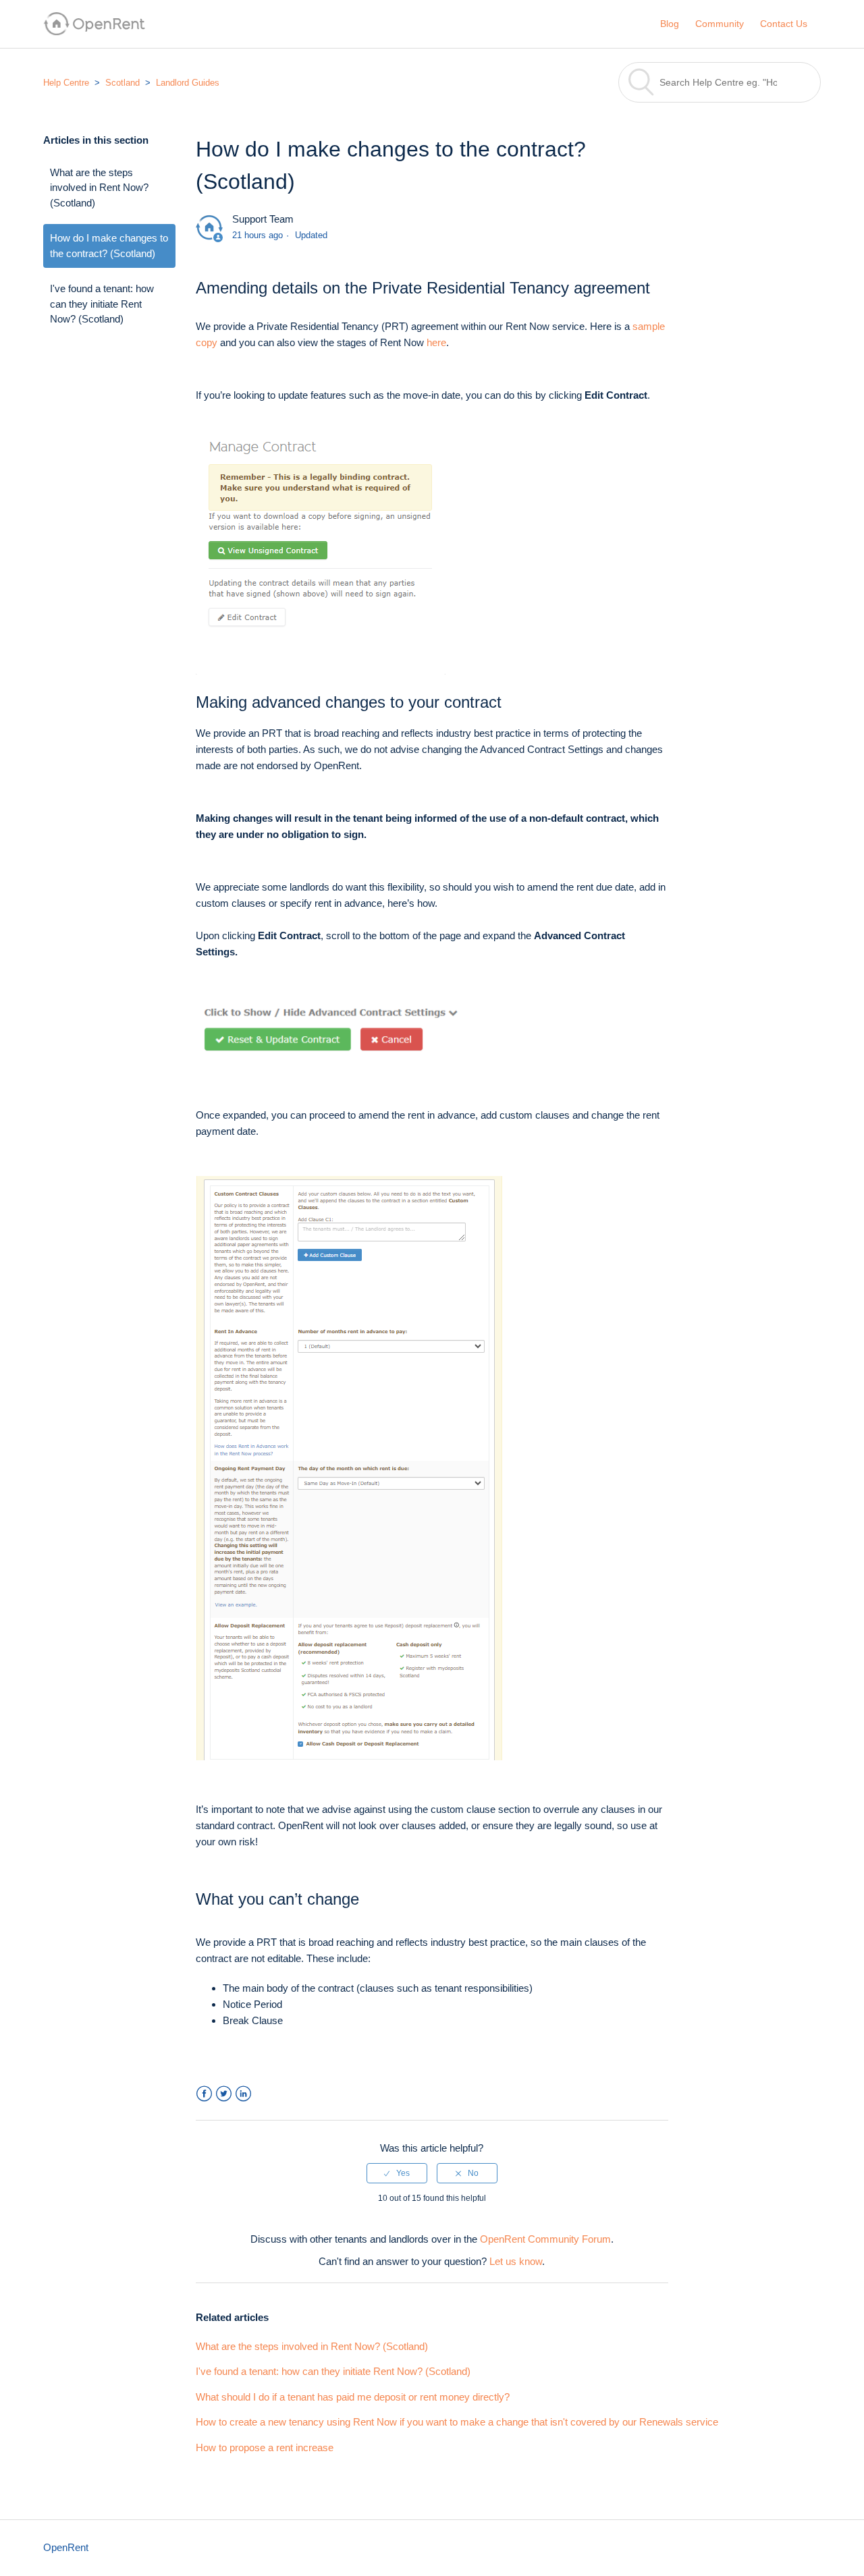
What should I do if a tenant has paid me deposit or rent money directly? (353, 2397)
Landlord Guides (188, 83)
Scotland (123, 83)
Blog (670, 24)
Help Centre (66, 83)
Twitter (224, 2094)
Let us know (516, 2261)
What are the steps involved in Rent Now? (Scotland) (99, 188)
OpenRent (66, 2547)
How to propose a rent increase (265, 2447)
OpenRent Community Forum (545, 2239)
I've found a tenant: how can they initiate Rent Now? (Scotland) (102, 304)
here (436, 342)
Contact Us (784, 24)
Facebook (204, 2094)
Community (720, 24)
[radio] (397, 2173)
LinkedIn (243, 2094)
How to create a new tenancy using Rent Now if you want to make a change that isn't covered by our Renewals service (457, 2422)
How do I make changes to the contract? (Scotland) (109, 246)
